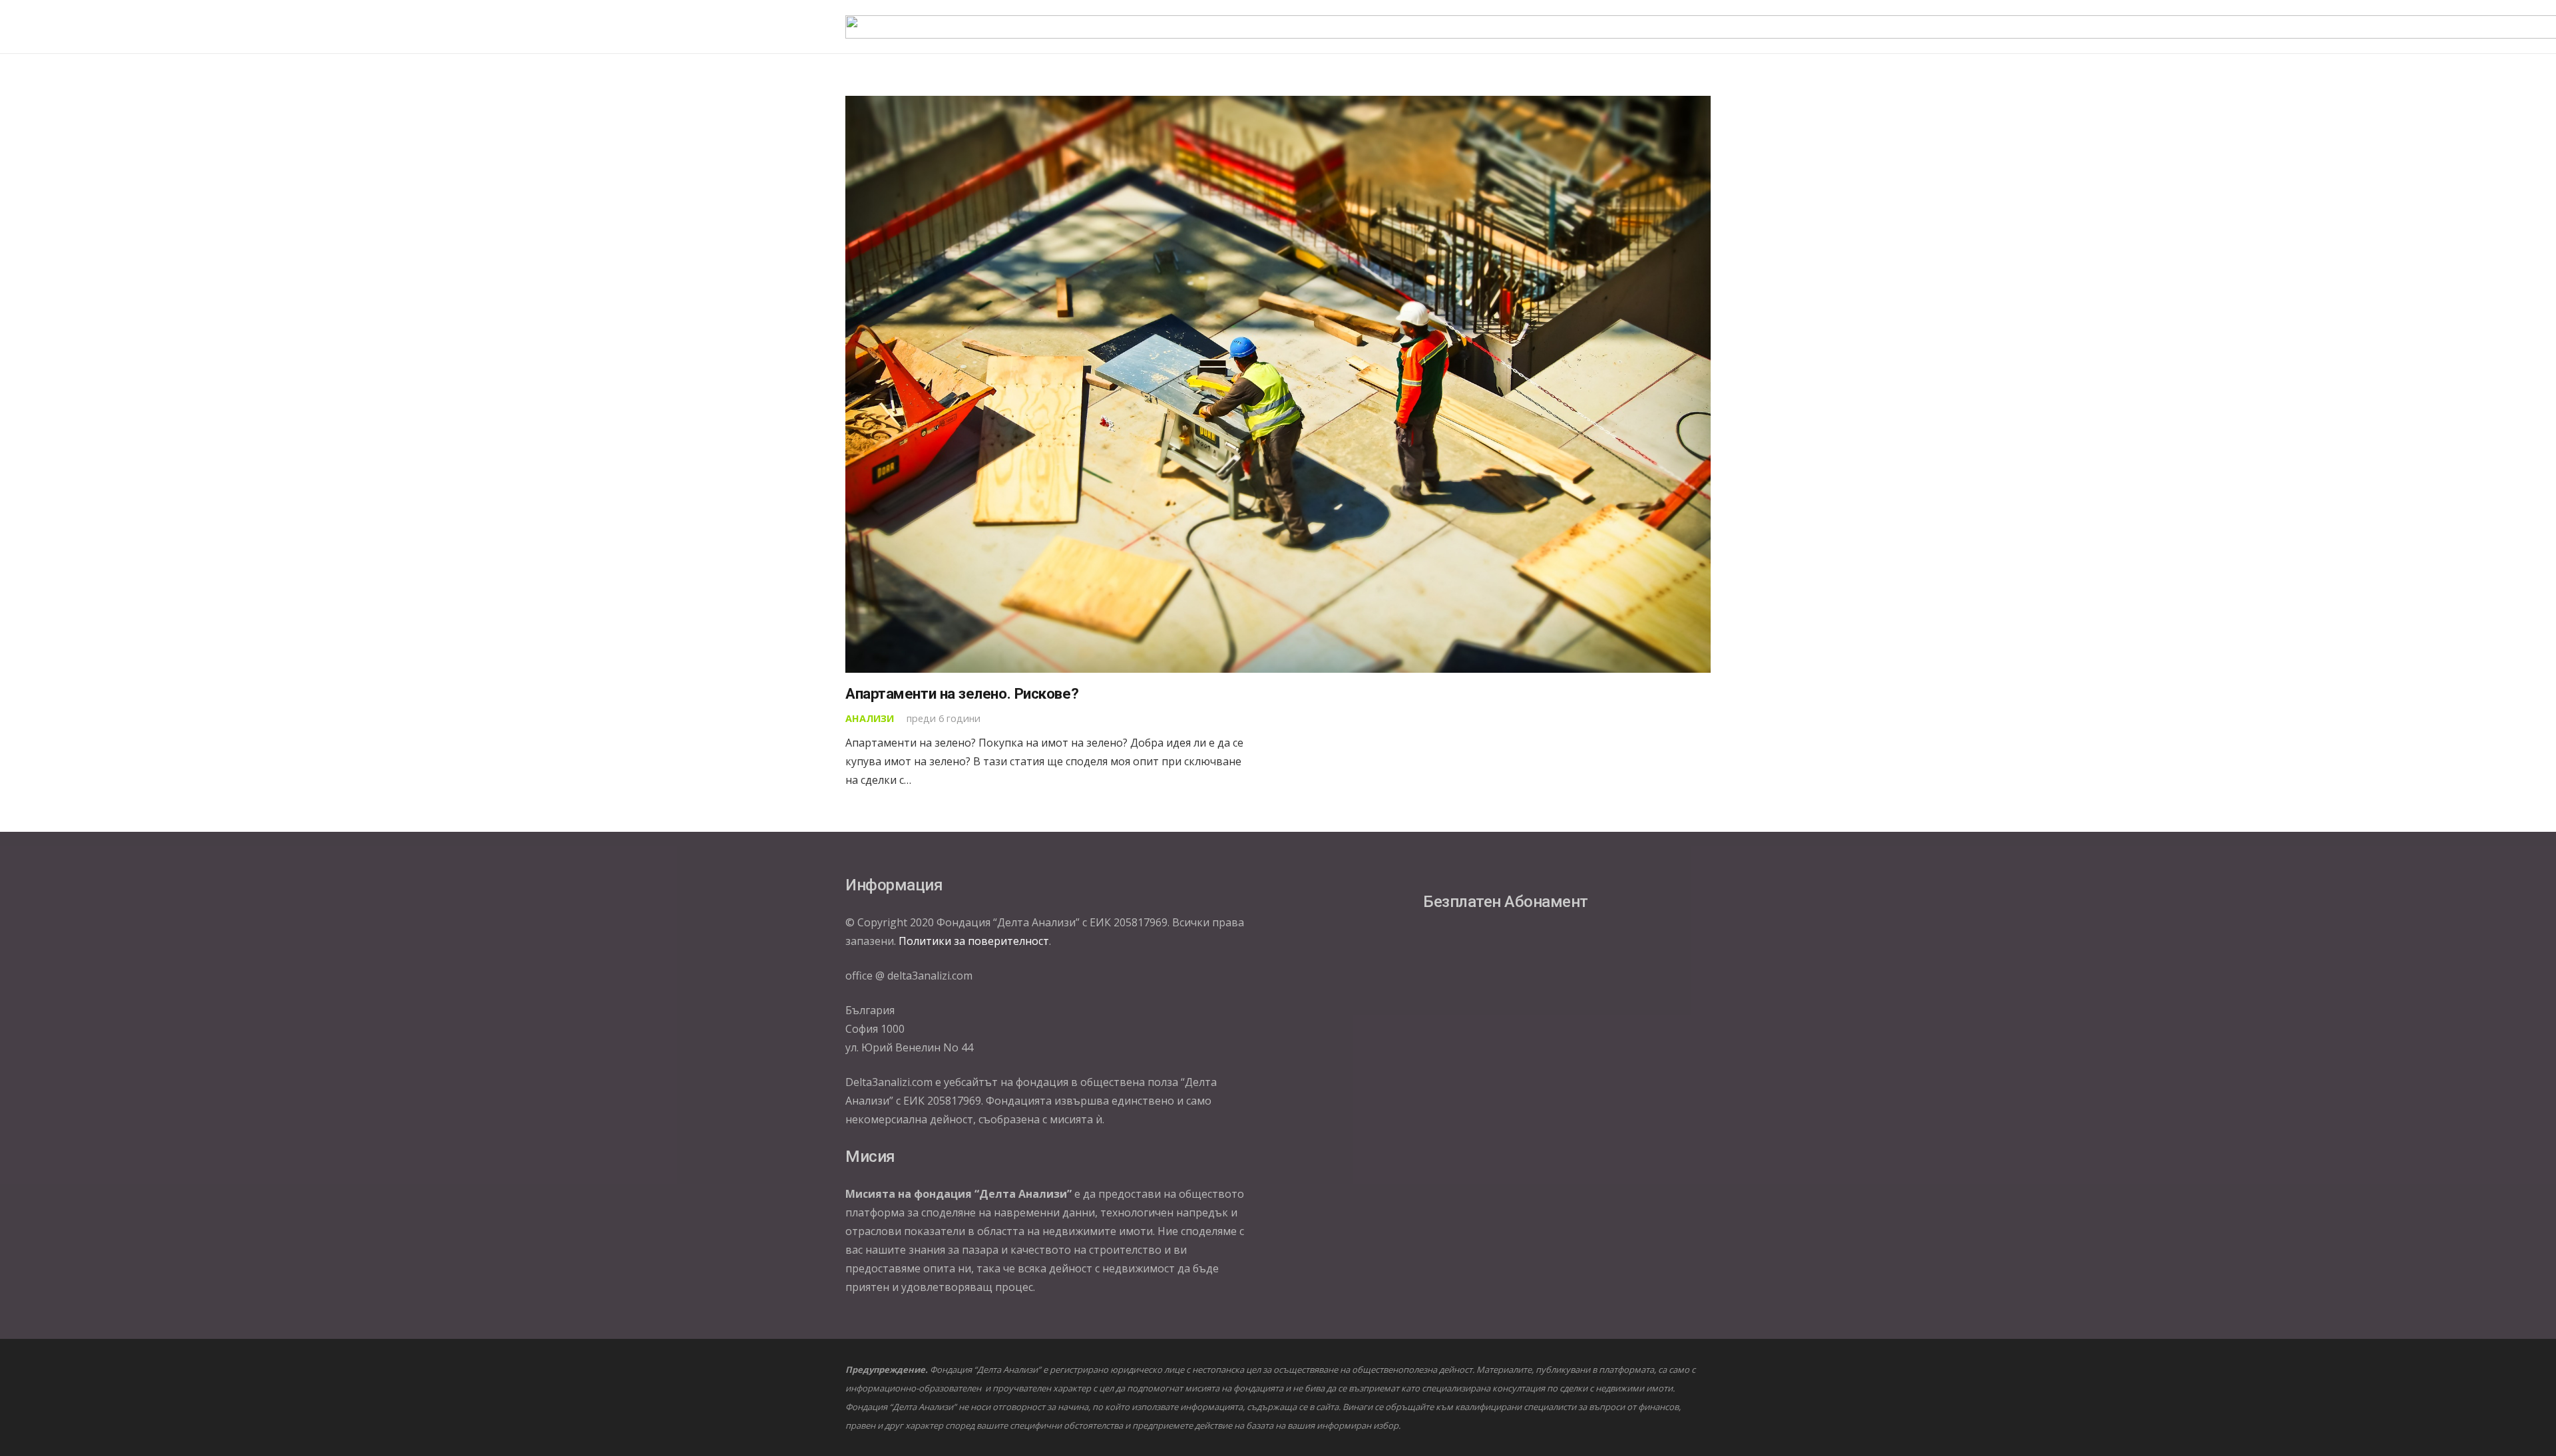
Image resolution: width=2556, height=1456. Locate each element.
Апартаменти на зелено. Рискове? (962, 693)
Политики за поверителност (974, 941)
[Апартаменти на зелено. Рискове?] (1278, 384)
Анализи (870, 718)
